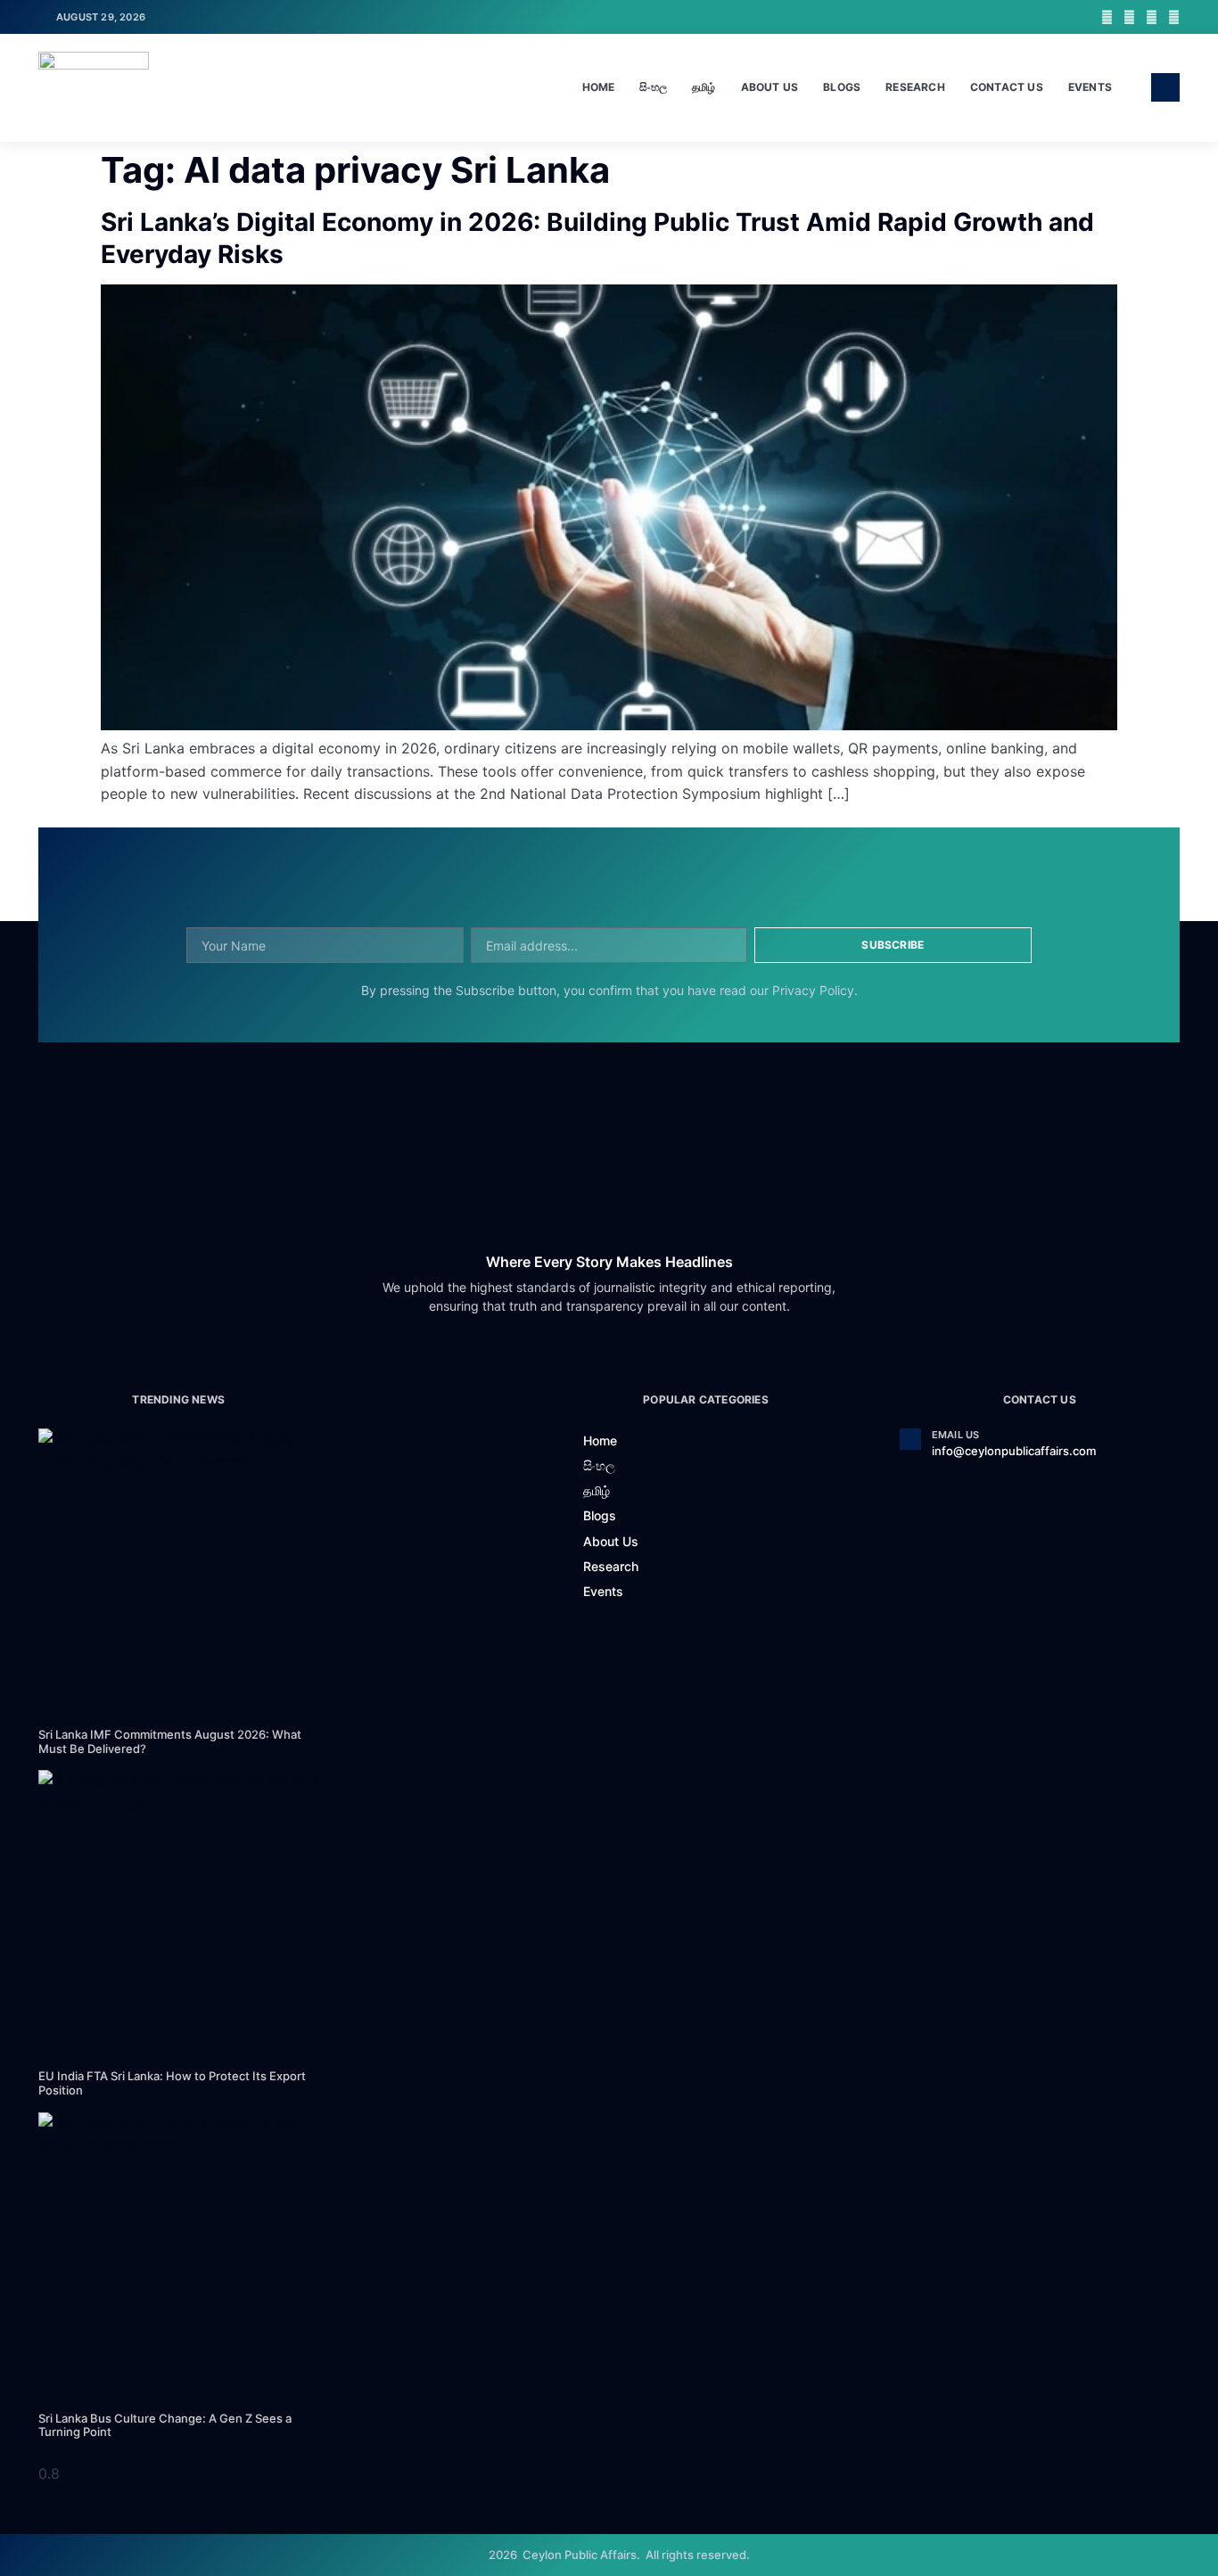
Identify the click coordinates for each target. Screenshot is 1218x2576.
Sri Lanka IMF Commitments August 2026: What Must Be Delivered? (170, 1741)
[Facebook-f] (1107, 17)
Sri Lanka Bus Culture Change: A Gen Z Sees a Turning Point (165, 2425)
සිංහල (653, 87)
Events (1090, 87)
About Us (770, 87)
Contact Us (1007, 87)
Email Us (956, 1435)
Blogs (842, 87)
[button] (1165, 87)
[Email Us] (910, 1439)
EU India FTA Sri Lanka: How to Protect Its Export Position (172, 2083)
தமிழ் (704, 87)
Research (915, 87)
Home (599, 87)
